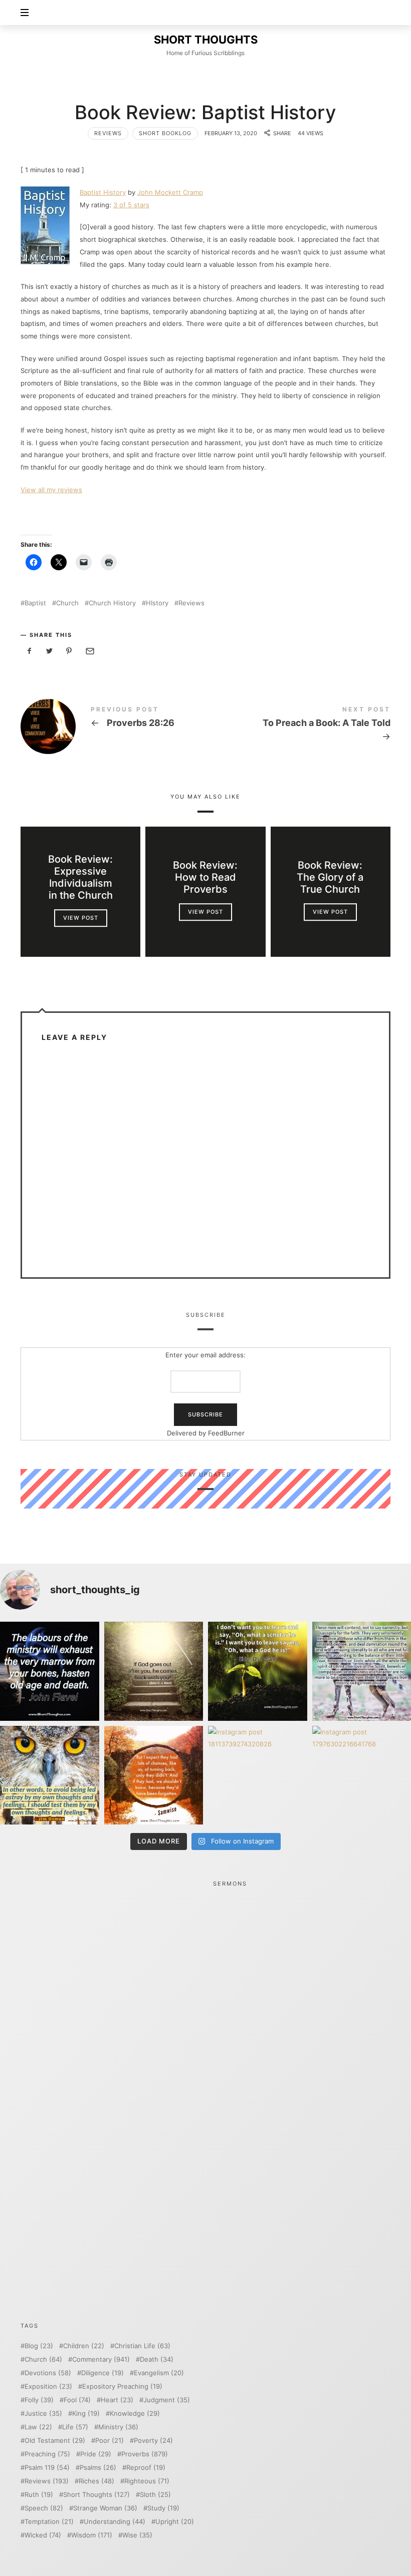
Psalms (98, 2468)
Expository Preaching (122, 2386)
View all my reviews (51, 490)
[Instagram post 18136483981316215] (154, 1775)
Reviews (108, 133)
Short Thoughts (96, 2495)
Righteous (147, 2481)
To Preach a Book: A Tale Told (298, 725)
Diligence (102, 2373)
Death (157, 2359)
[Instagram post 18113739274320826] (258, 1775)
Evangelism (159, 2373)
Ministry (118, 2427)
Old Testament (55, 2441)
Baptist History (103, 192)
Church (67, 603)
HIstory (157, 603)
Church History (112, 603)
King (86, 2414)
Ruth (39, 2495)
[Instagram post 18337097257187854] (154, 1671)
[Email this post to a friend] (89, 651)
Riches (96, 2481)
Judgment (167, 2400)
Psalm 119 (47, 2468)
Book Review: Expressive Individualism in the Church (80, 877)
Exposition (48, 2386)
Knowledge (135, 2414)
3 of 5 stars (131, 205)
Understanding (115, 2522)
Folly (39, 2400)
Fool (77, 2400)
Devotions (48, 2373)
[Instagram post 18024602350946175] (258, 1671)
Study (163, 2508)
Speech (44, 2508)
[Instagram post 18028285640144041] (50, 1671)
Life (75, 2427)
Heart (117, 2400)
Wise (137, 2535)
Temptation (49, 2522)
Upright (175, 2522)
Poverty (153, 2441)
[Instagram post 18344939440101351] (50, 1775)
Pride (96, 2454)
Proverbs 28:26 (113, 726)
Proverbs (145, 2454)
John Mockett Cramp (170, 192)
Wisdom (92, 2535)
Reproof (146, 2468)
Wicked (43, 2535)
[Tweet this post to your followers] (50, 651)
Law (38, 2427)
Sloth (155, 2495)
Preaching (47, 2454)
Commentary (101, 2359)
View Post (81, 918)
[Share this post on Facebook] (30, 651)
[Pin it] (69, 651)
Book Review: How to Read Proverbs (205, 877)
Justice (43, 2414)
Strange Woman (105, 2508)
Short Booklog (165, 133)
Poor (110, 2441)
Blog (39, 2346)
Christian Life (142, 2346)
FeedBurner (226, 1432)
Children (84, 2346)
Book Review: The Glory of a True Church (331, 877)
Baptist (35, 603)
